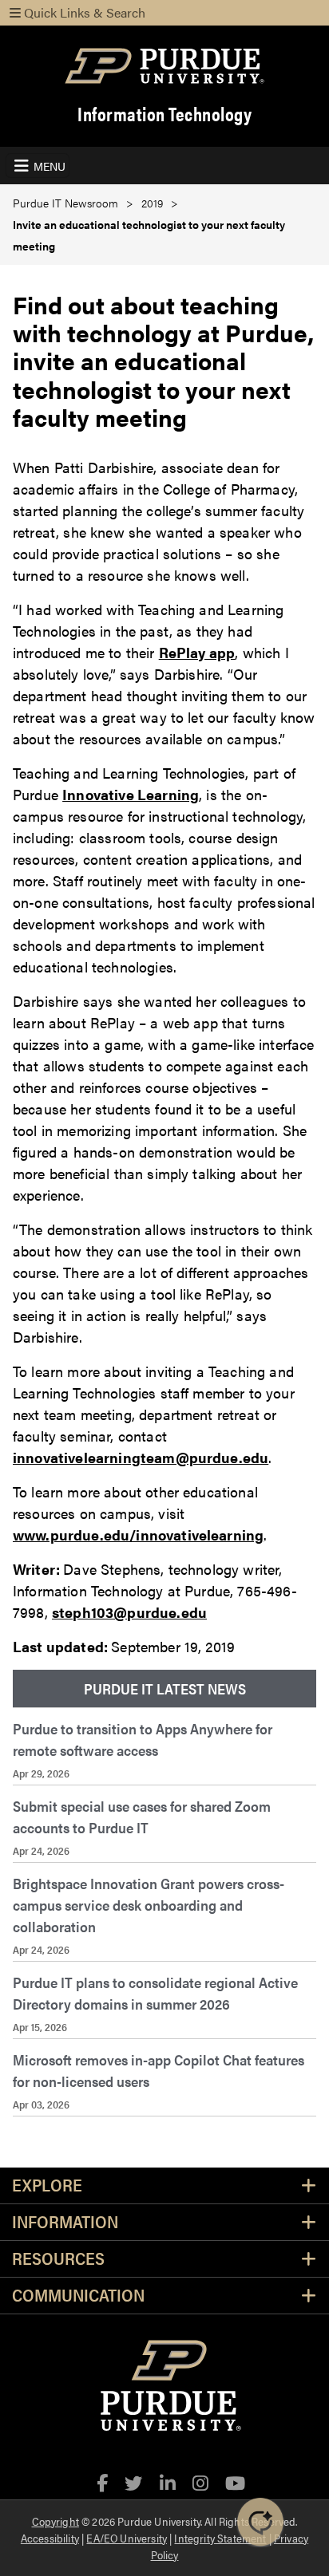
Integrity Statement (220, 2538)
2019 (152, 203)
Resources (58, 2259)
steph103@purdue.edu (129, 1612)
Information (65, 2222)
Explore (47, 2185)
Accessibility (50, 2538)
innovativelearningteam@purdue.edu (141, 1457)
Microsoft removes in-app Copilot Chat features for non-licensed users (159, 2070)
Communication (78, 2296)
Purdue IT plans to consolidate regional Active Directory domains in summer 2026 (155, 1993)
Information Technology (164, 114)
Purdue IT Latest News (165, 1688)
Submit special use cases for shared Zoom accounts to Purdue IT (142, 1817)
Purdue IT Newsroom (65, 203)
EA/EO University (127, 2538)
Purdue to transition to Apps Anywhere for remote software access (143, 1739)
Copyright (55, 2521)
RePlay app (197, 652)
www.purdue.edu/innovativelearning (138, 1535)
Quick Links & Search (83, 12)
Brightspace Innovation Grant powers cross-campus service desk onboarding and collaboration (149, 1905)
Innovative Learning (131, 794)
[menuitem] (164, 1689)
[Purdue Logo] (164, 66)
